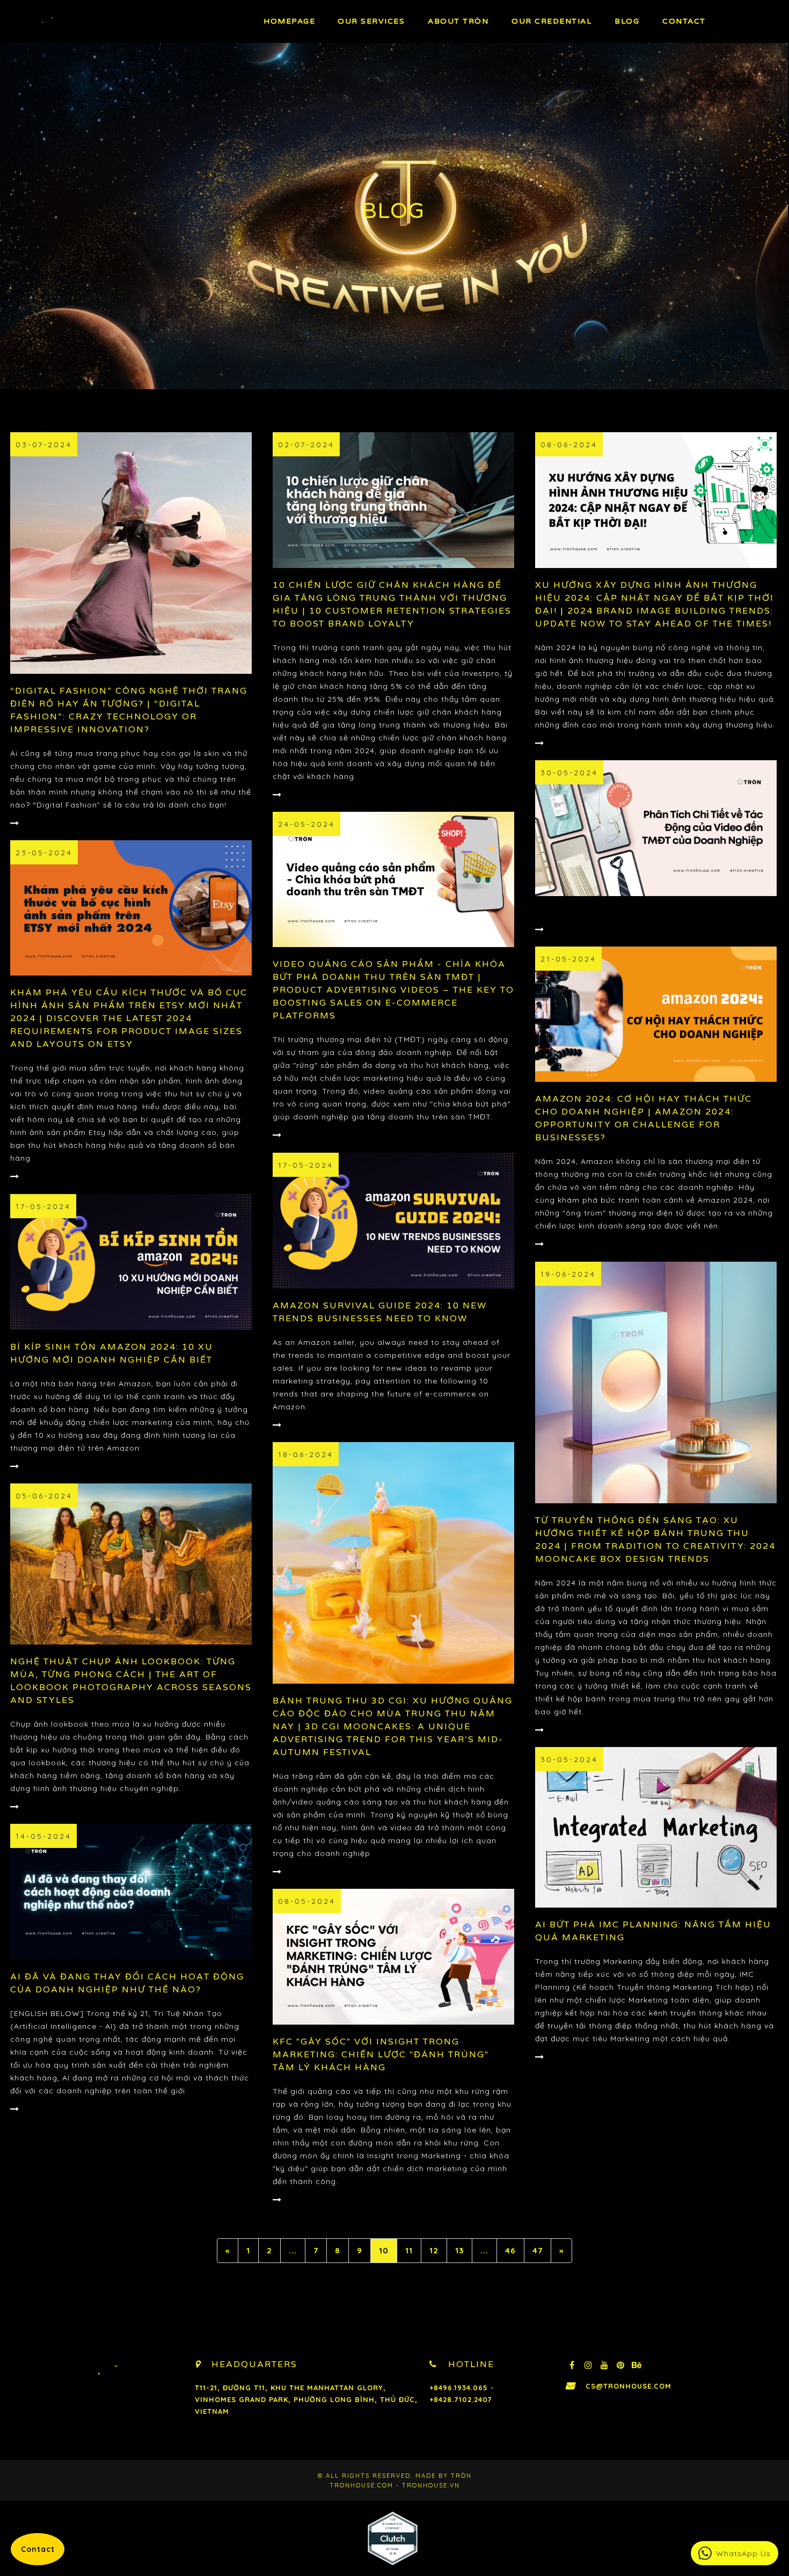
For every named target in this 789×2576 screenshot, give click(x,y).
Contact (684, 21)
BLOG (627, 21)
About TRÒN (458, 21)
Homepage (289, 21)
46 (510, 2250)
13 (459, 2250)
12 (434, 2250)
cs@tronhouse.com (629, 2386)
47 (538, 2250)
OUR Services (371, 21)
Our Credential (551, 21)
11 (409, 2250)
